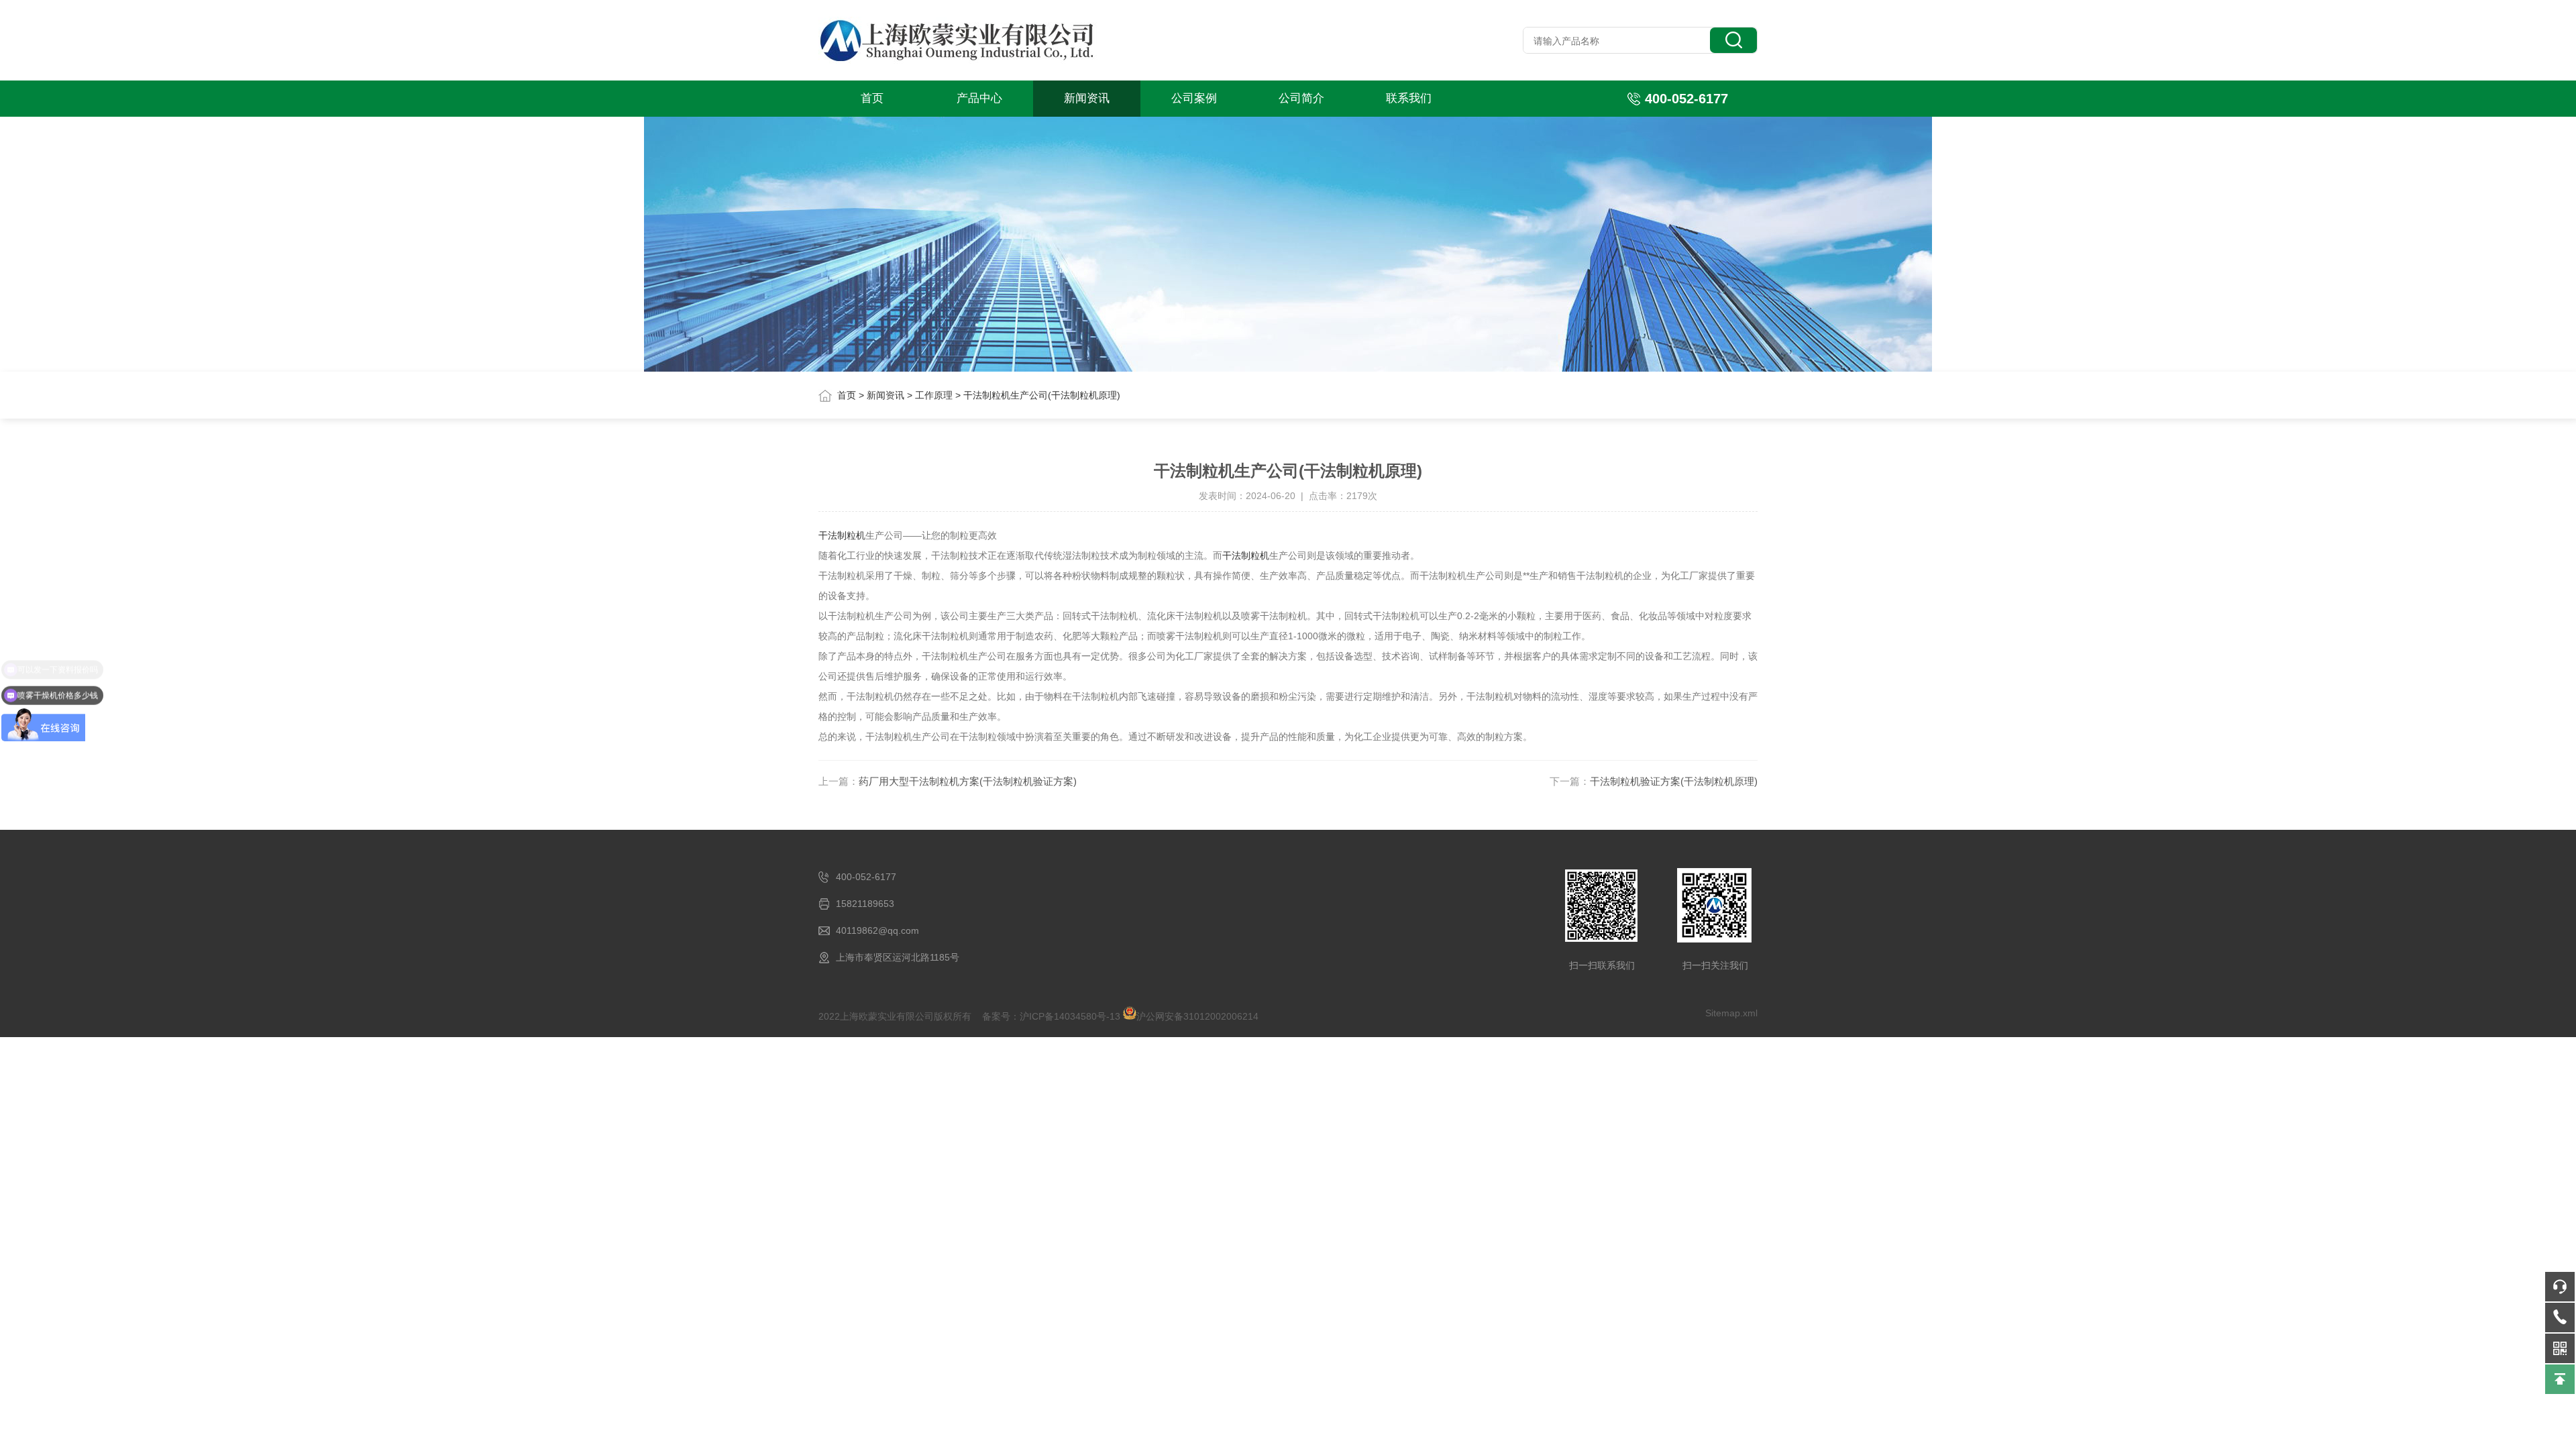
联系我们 (1409, 98)
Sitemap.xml (1731, 1013)
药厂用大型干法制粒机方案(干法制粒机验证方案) (968, 781)
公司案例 (1194, 98)
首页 (872, 98)
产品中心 (979, 98)
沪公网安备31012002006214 (1197, 1016)
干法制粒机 (842, 535)
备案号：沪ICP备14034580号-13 (1051, 1016)
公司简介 (1301, 98)
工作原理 (934, 395)
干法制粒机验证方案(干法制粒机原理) (1674, 781)
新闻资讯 (1087, 98)
